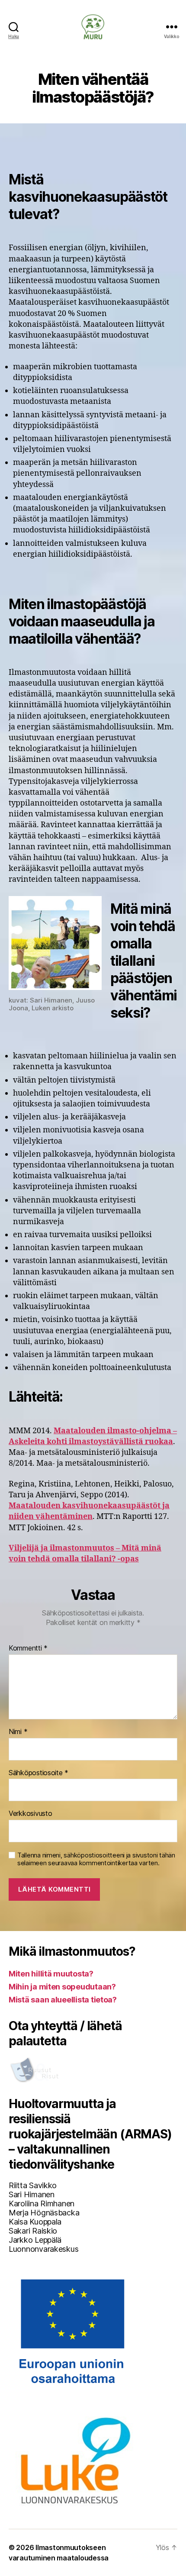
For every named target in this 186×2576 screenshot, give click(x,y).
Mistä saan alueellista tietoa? (63, 2000)
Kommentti (28, 1648)
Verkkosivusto (30, 1814)
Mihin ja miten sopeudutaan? (62, 1987)
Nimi (18, 1732)
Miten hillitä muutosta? (51, 1974)
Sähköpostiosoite (38, 1773)
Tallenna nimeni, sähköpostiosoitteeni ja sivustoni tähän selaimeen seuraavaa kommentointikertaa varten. (96, 1859)
